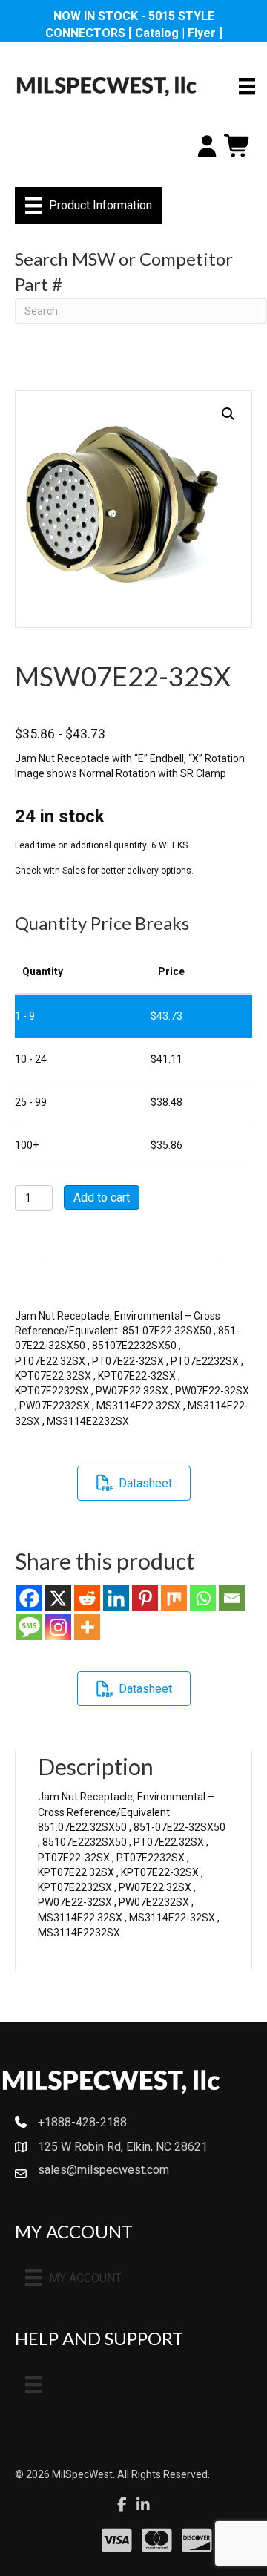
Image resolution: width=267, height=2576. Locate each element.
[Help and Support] (33, 2385)
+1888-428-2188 (82, 2122)
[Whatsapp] (203, 1598)
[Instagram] (58, 1627)
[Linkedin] (116, 1598)
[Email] (232, 1598)
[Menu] (247, 86)
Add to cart (102, 1197)
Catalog (157, 33)
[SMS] (29, 1627)
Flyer (202, 33)
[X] (58, 1598)
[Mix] (174, 1598)
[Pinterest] (145, 1598)
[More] (87, 1627)
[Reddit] (87, 1598)
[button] (228, 414)
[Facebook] (29, 1598)
